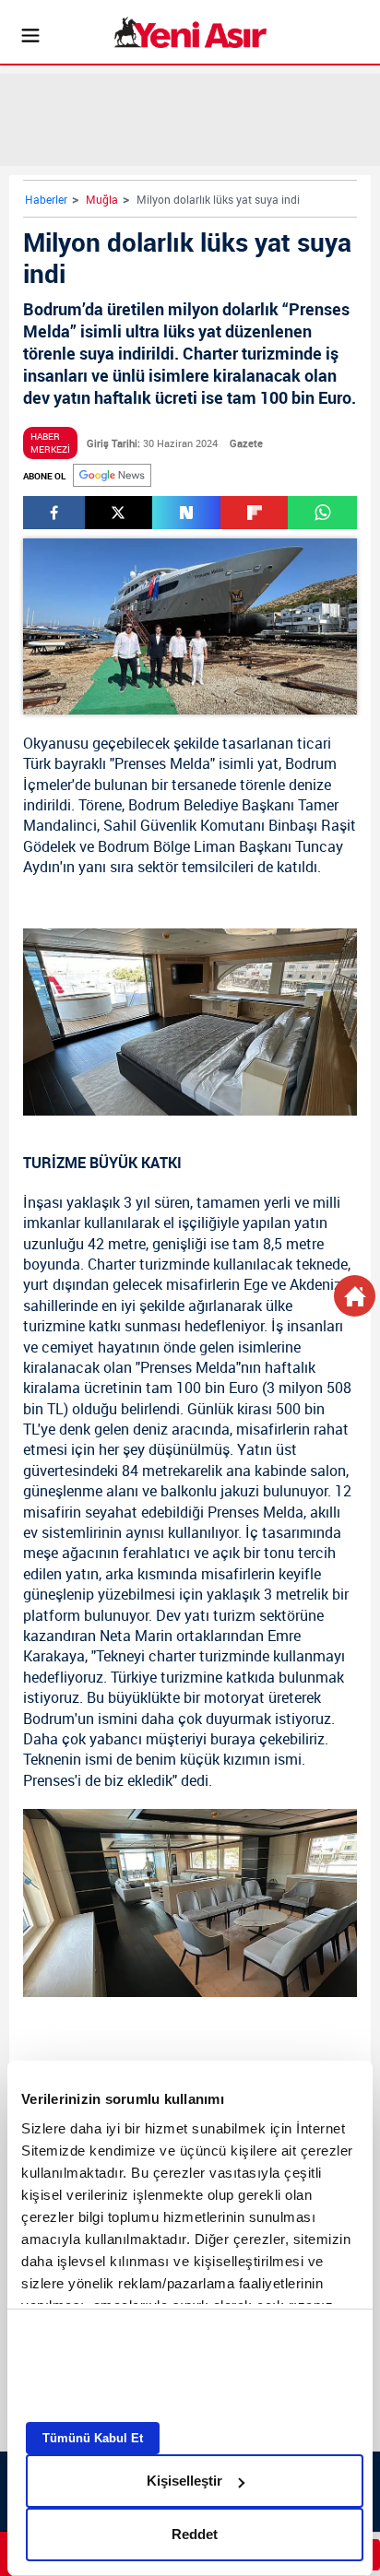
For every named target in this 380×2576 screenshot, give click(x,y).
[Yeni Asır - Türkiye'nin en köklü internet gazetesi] (190, 32)
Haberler (46, 199)
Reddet (195, 2534)
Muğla (102, 199)
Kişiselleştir (184, 2481)
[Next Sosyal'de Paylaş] (186, 513)
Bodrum (311, 763)
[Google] (112, 475)
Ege (255, 1284)
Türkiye (134, 1677)
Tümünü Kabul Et (93, 2438)
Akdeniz (315, 1284)
